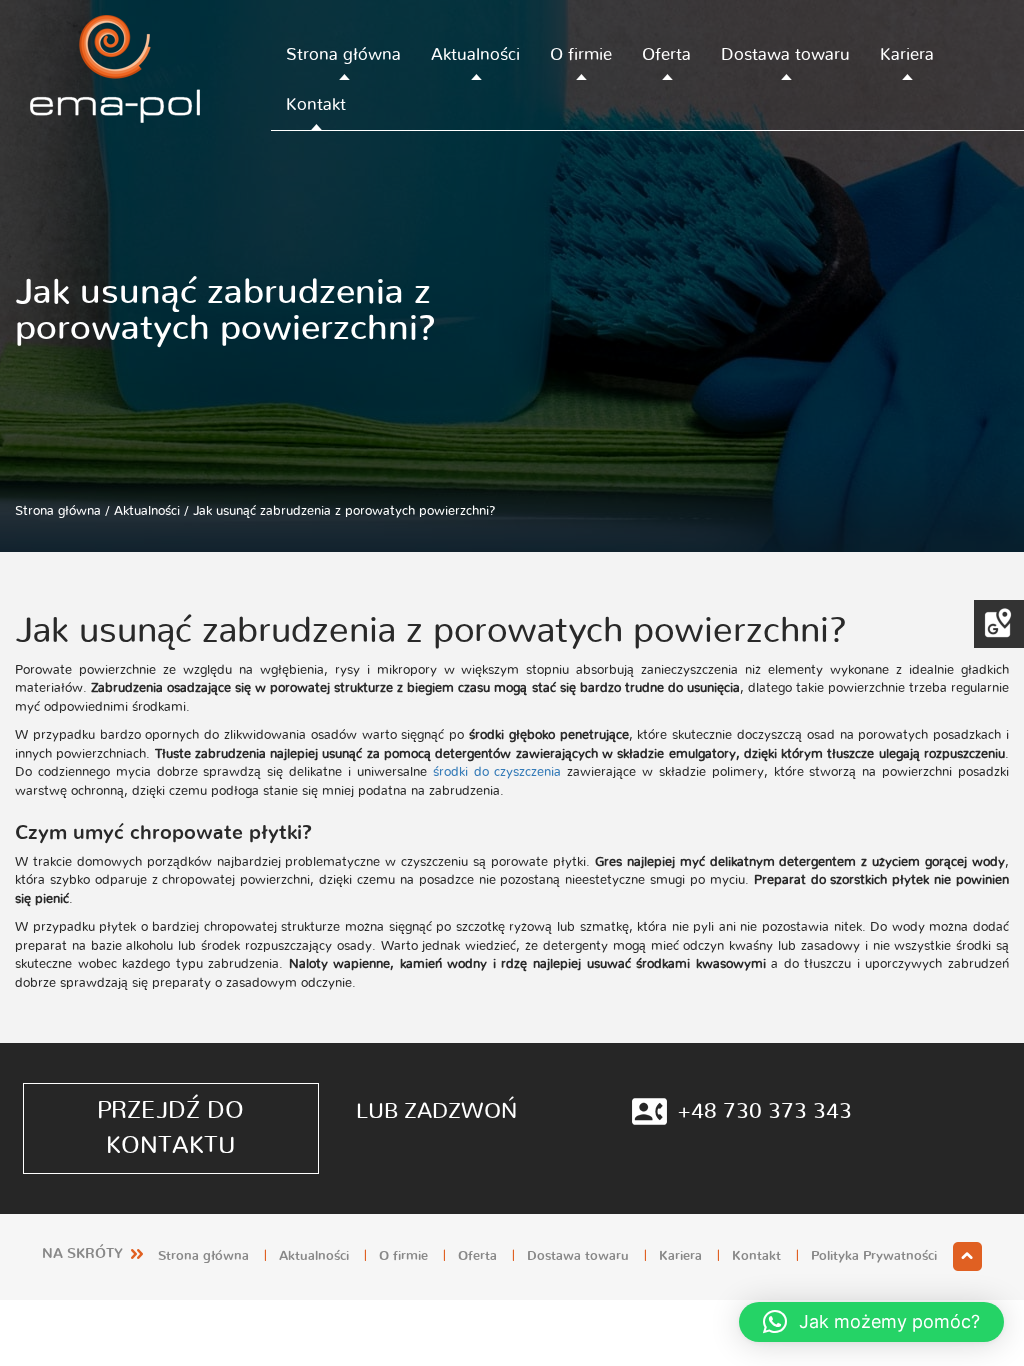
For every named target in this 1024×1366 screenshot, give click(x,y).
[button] (871, 1322)
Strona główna (343, 54)
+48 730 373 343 (764, 1111)
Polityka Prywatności (874, 1256)
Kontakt (316, 104)
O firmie (581, 54)
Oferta (666, 54)
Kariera (907, 54)
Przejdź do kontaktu (170, 1128)
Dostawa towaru (785, 54)
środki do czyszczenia (497, 772)
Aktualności (475, 54)
